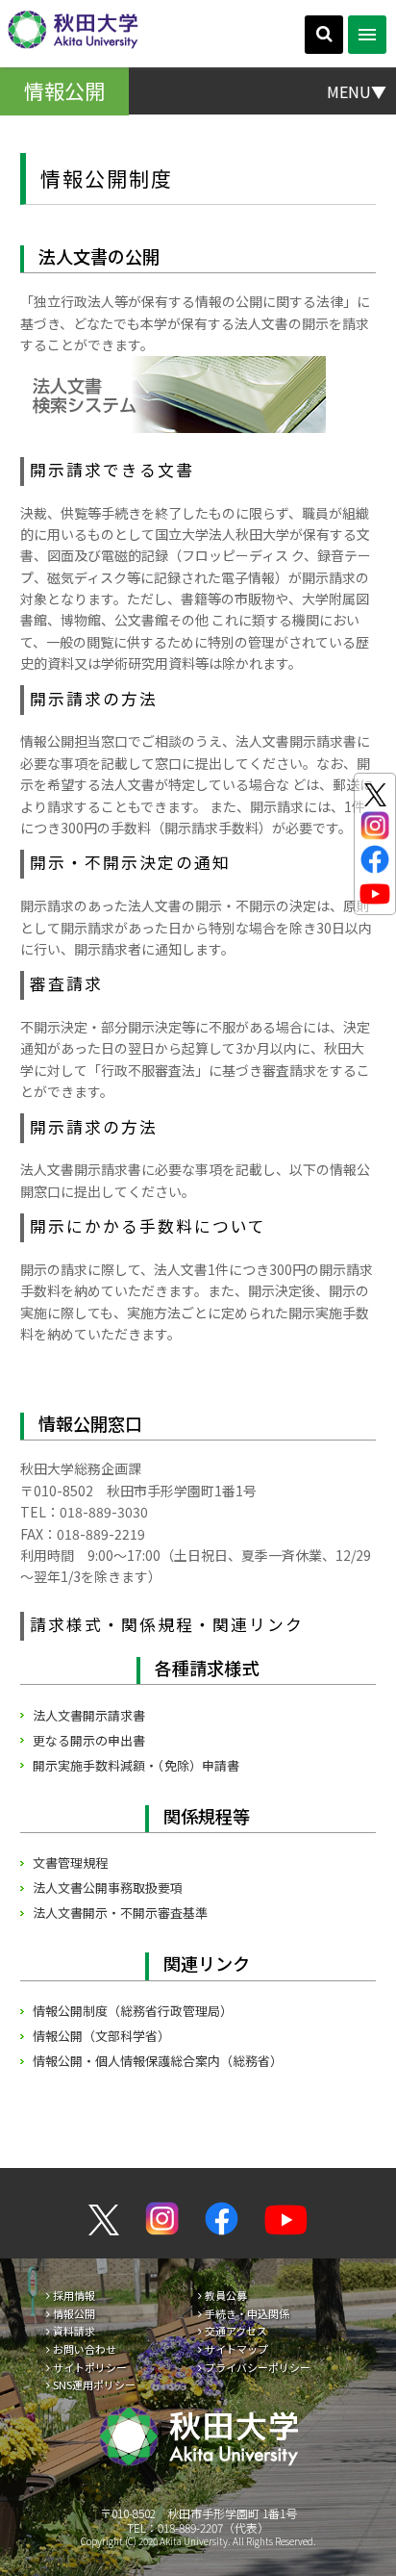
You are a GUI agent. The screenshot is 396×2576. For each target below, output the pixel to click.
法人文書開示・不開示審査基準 (120, 1913)
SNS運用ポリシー (94, 2385)
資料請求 (74, 2331)
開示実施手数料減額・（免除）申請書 (136, 1765)
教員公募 (226, 2295)
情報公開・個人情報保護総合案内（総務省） (158, 2061)
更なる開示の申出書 (89, 1740)
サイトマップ (236, 2349)
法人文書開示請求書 (89, 1715)
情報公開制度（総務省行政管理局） (133, 2011)
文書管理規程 (70, 1862)
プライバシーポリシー (258, 2367)
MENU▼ (357, 90)
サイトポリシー (90, 2367)
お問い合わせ (85, 2349)
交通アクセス (236, 2331)
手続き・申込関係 (247, 2313)
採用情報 (74, 2295)
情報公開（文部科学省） (101, 2036)
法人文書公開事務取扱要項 (108, 1887)
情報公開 (74, 2313)
